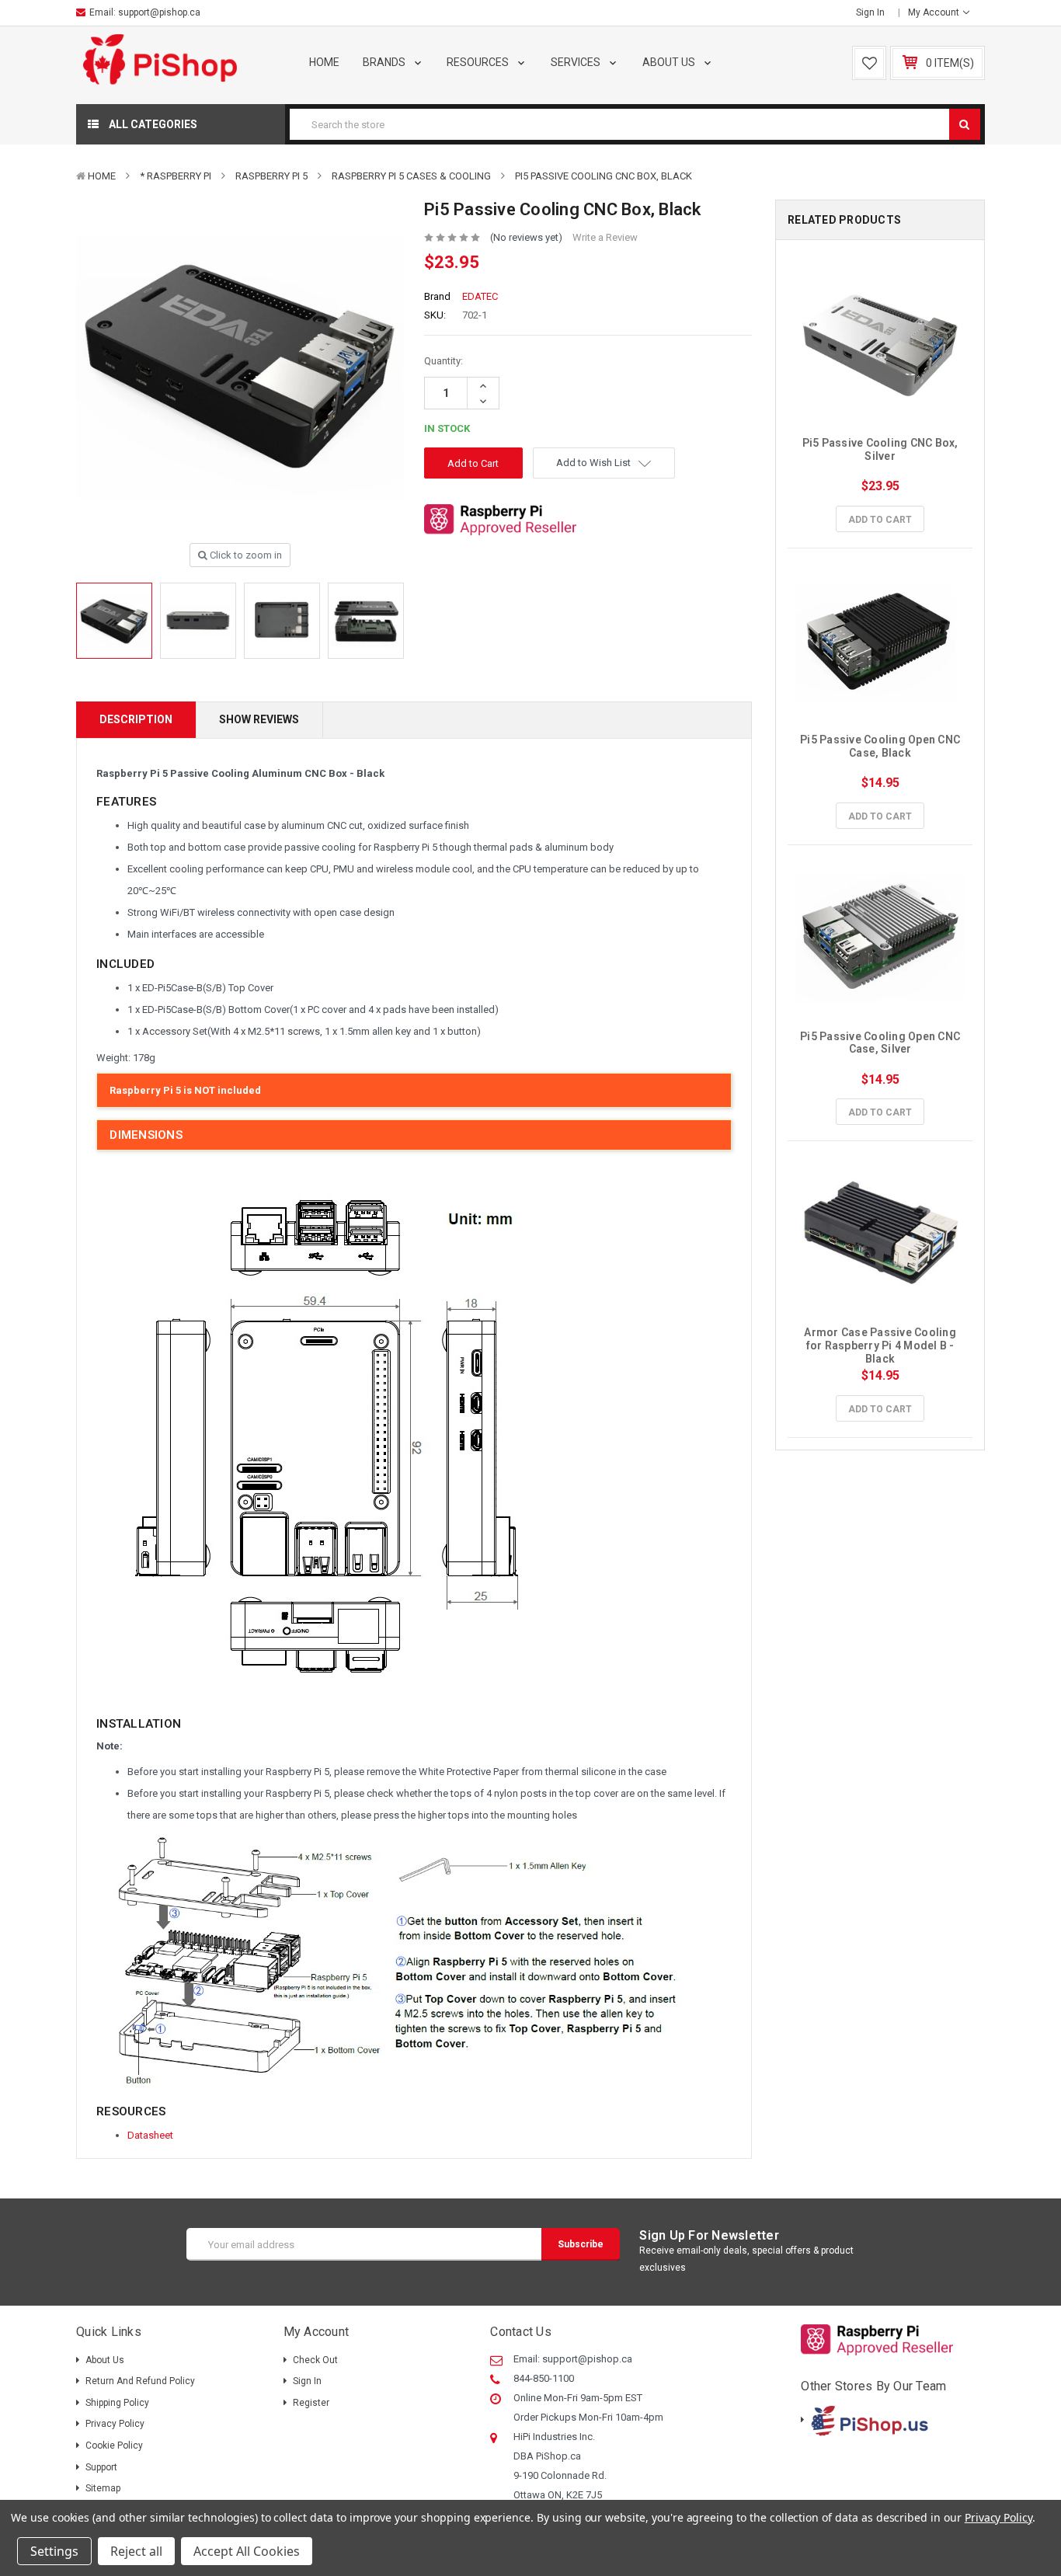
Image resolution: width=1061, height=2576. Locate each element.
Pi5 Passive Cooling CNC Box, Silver (882, 449)
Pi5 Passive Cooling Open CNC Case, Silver (881, 1043)
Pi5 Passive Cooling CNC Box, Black (604, 176)
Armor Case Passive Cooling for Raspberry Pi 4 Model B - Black (881, 1345)
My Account (935, 12)
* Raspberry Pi (176, 176)
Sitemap (103, 2488)
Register (311, 2403)
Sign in (870, 12)
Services (577, 62)
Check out (315, 2360)
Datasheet (150, 2135)
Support (101, 2467)
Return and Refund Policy (140, 2381)
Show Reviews (259, 719)
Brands (385, 62)
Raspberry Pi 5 (271, 176)
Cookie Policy (114, 2445)
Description (136, 719)
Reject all (136, 2551)
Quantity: (444, 361)
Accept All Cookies (247, 2551)
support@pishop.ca (159, 12)
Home (324, 62)
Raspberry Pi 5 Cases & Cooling (411, 176)
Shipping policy (117, 2403)
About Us (670, 62)
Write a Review (605, 237)
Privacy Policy (115, 2424)
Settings (54, 2551)
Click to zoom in (245, 555)
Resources (479, 62)
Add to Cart (880, 520)
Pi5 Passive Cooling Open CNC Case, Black (881, 746)
